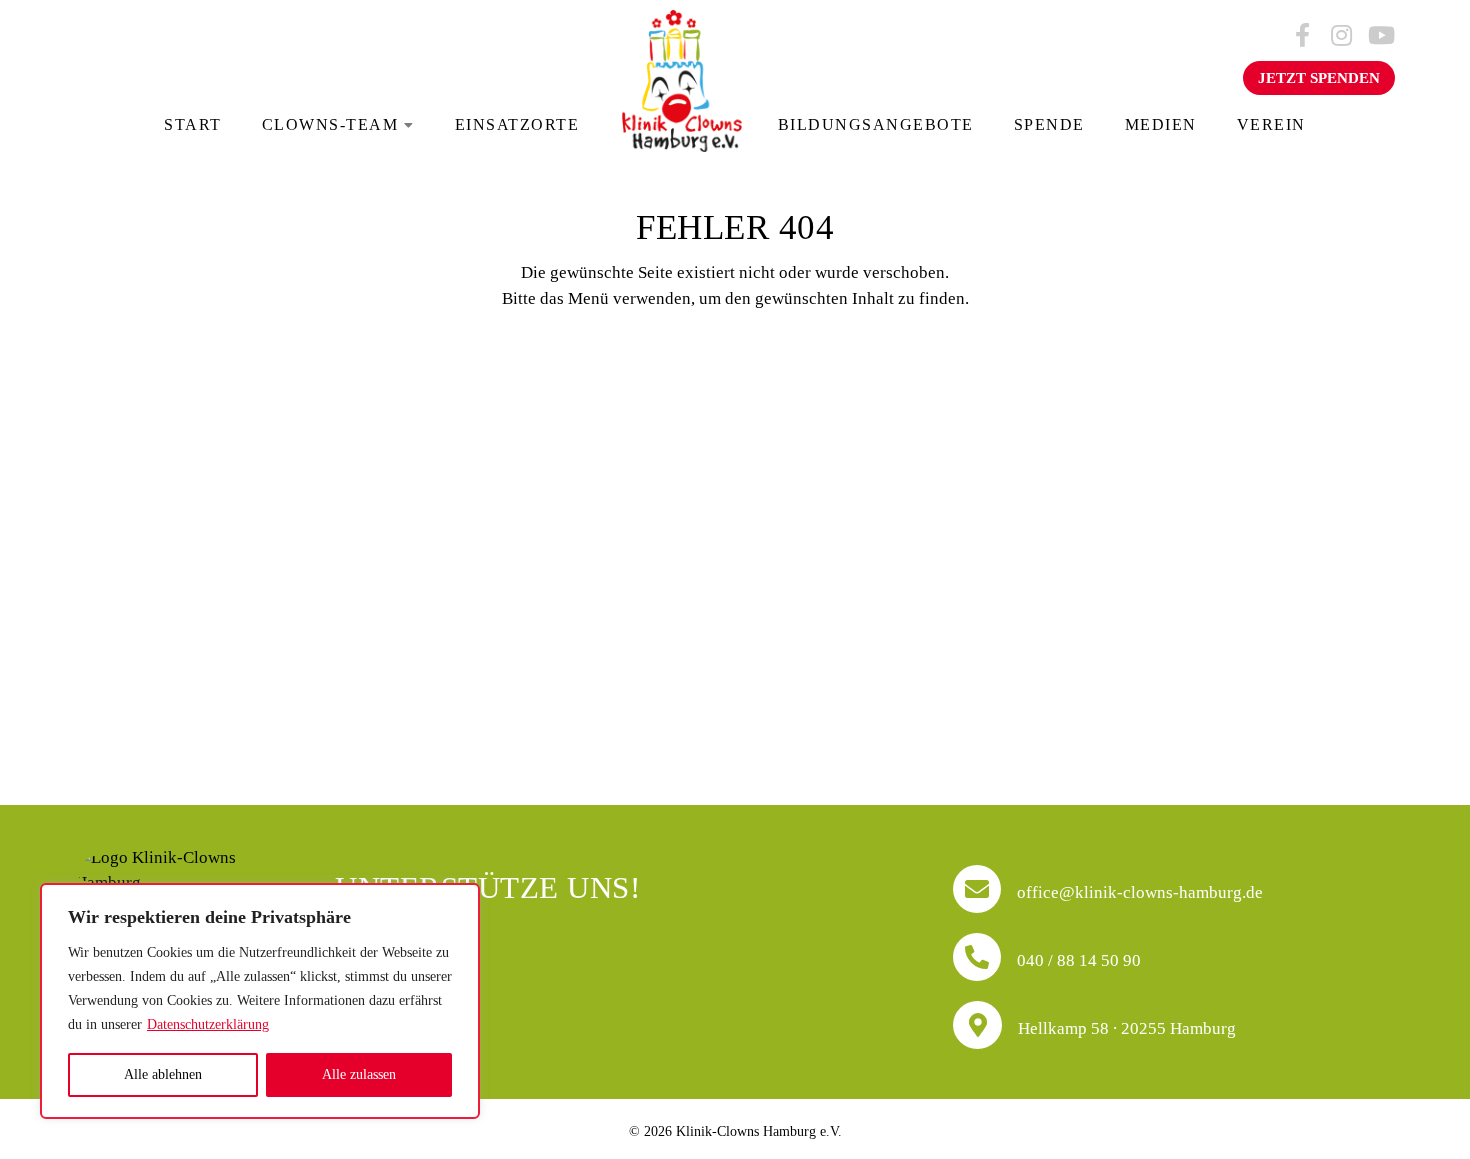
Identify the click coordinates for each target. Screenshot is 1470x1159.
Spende (1049, 124)
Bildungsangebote (876, 124)
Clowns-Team (330, 124)
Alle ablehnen (163, 1074)
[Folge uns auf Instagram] (1341, 36)
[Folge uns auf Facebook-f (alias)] (1302, 36)
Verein (1271, 124)
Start (193, 124)
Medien (1161, 124)
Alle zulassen (359, 1074)
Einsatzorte (517, 124)
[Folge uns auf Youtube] (1380, 36)
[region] (260, 1001)
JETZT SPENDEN (1319, 78)
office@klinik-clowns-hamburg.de (1138, 892)
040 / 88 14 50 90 (1077, 960)
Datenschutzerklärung (208, 1024)
